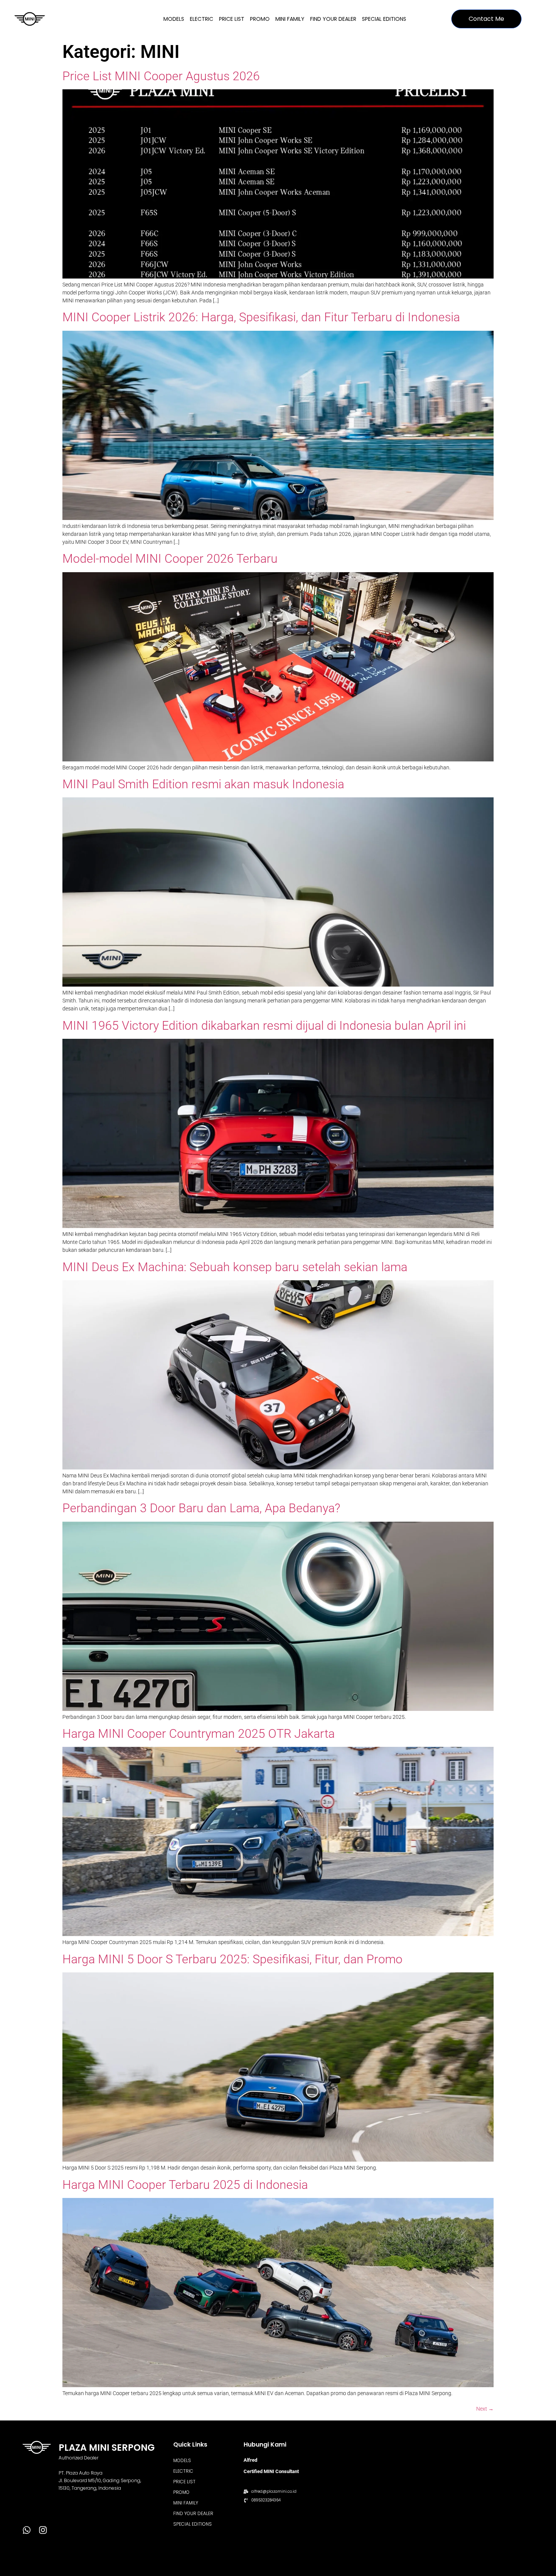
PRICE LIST (232, 19)
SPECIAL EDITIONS (384, 19)
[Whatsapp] (27, 2530)
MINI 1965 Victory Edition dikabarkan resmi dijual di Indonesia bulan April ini (264, 1026)
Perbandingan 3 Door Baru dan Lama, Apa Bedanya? (201, 1508)
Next (485, 2409)
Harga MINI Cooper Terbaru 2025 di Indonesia (185, 2185)
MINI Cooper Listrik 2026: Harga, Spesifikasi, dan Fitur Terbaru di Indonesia (261, 317)
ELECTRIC (202, 19)
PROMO (260, 19)
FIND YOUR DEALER (333, 19)
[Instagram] (43, 2530)
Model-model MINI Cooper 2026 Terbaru (170, 559)
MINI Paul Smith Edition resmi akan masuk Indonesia (203, 784)
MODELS (174, 19)
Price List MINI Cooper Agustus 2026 (161, 76)
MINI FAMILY (290, 19)
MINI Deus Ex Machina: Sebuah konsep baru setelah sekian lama (235, 1267)
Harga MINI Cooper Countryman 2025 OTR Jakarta (199, 1734)
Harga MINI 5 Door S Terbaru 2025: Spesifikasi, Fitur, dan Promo (232, 1959)
